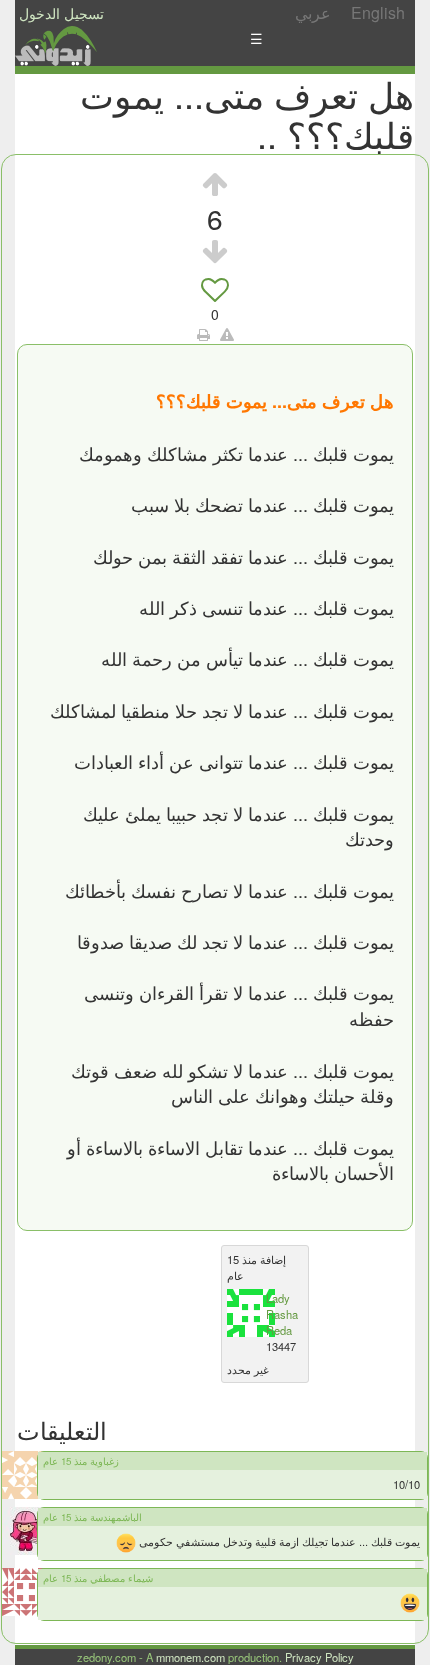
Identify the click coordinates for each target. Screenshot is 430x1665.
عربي (313, 12)
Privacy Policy (319, 1657)
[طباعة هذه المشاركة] (203, 334)
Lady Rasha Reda (282, 1314)
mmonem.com (190, 1657)
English (378, 12)
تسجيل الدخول (61, 13)
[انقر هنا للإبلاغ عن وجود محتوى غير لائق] (227, 334)
